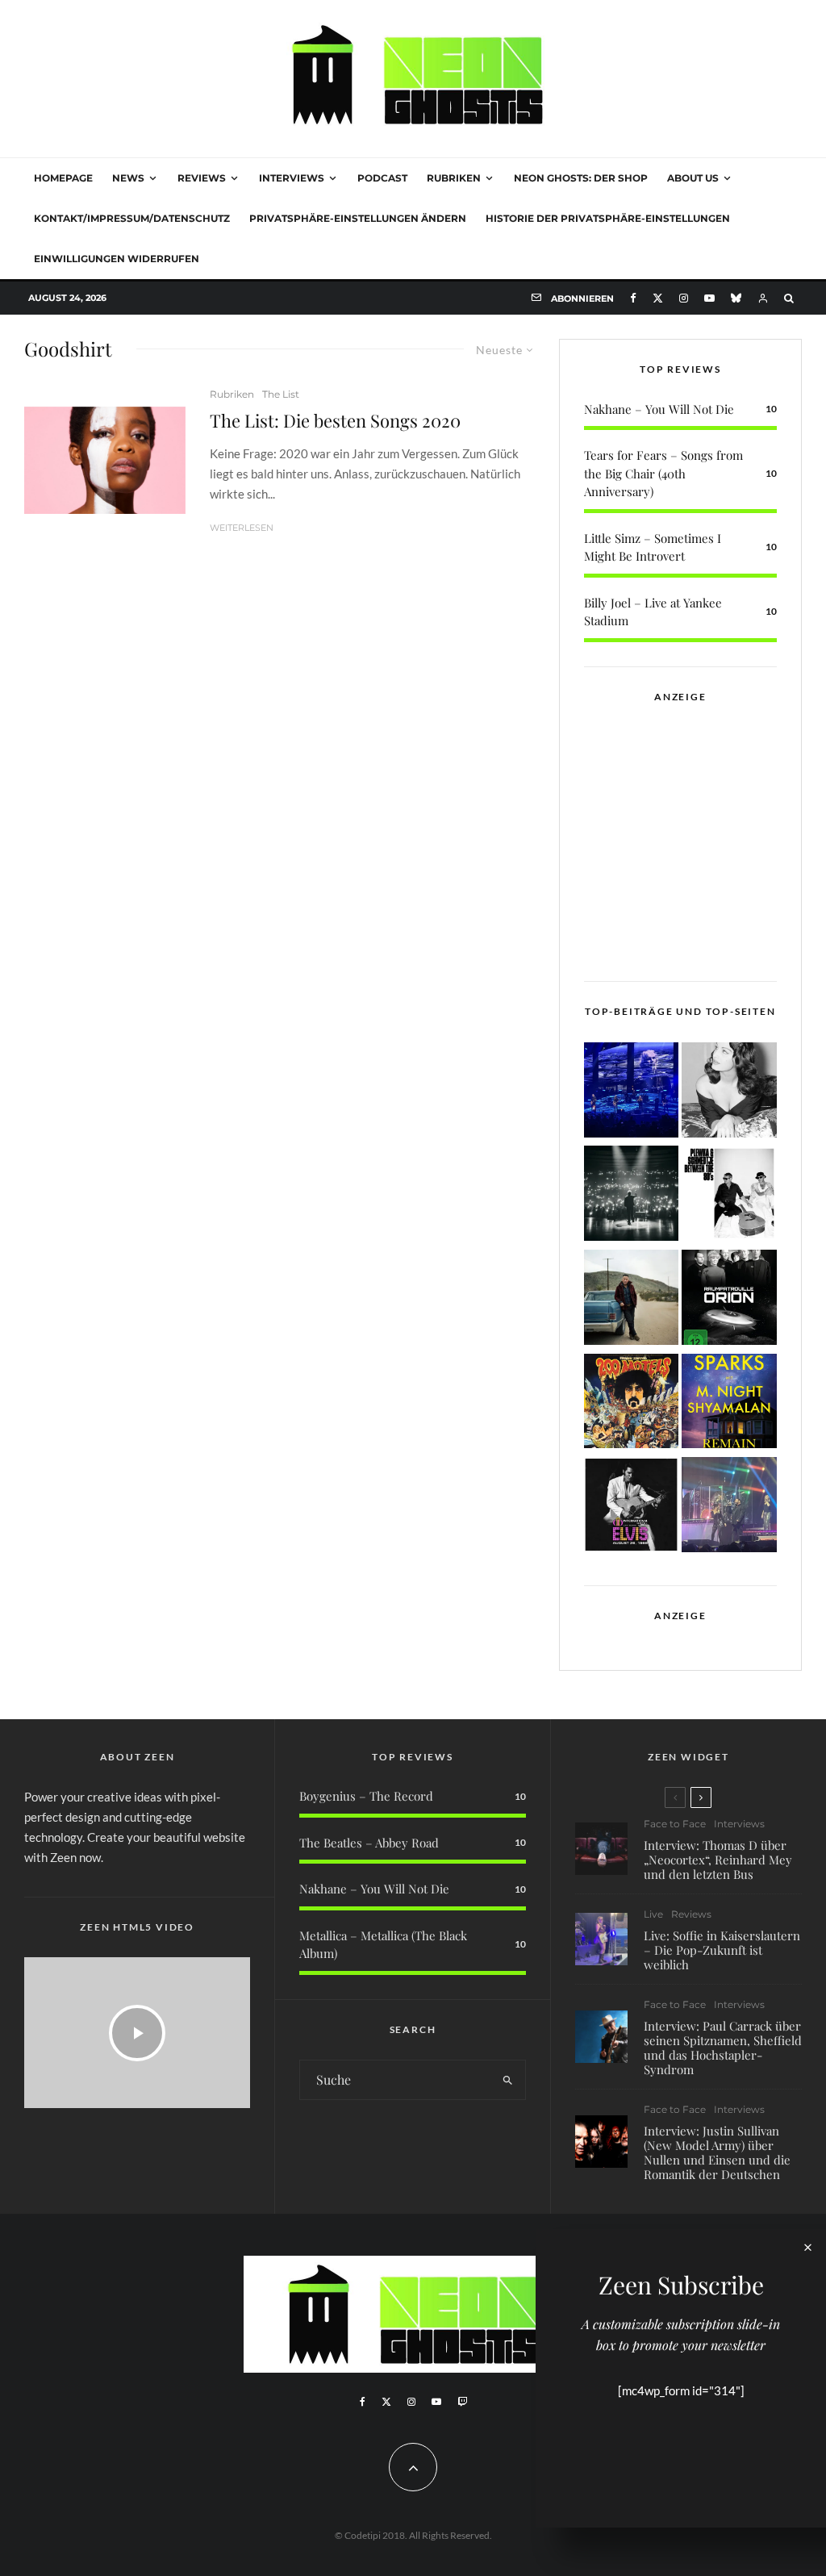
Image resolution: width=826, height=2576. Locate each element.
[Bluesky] (736, 298)
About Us (693, 178)
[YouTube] (709, 298)
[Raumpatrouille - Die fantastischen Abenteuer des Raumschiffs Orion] (729, 1300)
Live (653, 1914)
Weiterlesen (242, 528)
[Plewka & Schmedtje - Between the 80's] (729, 1196)
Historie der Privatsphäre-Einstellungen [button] (608, 218)
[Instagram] (684, 298)
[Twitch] (462, 2402)
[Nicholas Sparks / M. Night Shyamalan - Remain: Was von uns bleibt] (729, 1404)
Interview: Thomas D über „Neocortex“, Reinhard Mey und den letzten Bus (718, 1860)
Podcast (382, 178)
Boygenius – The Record (366, 1796)
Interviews (292, 178)
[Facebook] (633, 298)
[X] (658, 298)
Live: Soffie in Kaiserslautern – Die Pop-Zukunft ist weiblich (722, 1950)
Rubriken (454, 178)
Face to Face (675, 1824)
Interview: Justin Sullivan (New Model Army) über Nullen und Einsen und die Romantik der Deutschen (717, 2152)
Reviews (202, 178)
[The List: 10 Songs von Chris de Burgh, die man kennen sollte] (632, 1196)
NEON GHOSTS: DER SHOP (581, 178)
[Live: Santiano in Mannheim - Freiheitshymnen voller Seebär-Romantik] (632, 1093)
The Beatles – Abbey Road (369, 1843)
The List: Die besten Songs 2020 (335, 420)
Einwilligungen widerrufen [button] (117, 259)
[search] (508, 2080)
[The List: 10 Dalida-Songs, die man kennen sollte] (729, 1093)
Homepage (63, 178)
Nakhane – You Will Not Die (659, 409)
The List (281, 394)
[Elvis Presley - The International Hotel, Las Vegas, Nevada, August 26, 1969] (632, 1507)
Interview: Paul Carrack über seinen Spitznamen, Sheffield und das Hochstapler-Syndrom (723, 2048)
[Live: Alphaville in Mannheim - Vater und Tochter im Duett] (729, 1507)
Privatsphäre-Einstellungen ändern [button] (358, 218)
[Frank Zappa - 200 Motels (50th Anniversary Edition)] (632, 1404)
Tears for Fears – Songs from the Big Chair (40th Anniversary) (663, 473)
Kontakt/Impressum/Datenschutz (132, 218)
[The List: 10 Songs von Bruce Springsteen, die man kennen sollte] (632, 1300)
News (128, 178)
